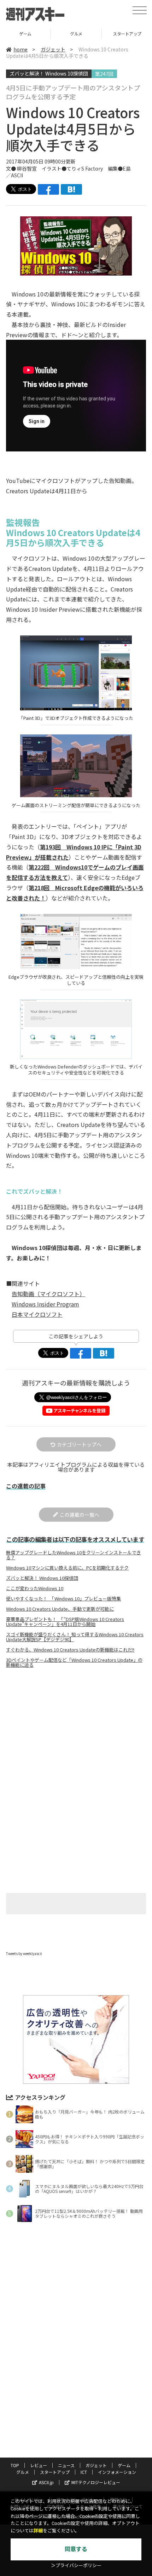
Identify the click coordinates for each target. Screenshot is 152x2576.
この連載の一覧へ (80, 1515)
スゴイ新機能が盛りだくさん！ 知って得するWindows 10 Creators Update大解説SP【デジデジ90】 (75, 1637)
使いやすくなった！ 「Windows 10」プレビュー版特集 (63, 1599)
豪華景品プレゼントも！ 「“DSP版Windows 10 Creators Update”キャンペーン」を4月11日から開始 (65, 1622)
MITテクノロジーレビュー (96, 2482)
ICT (84, 2472)
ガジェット (53, 49)
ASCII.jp (46, 2482)
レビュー (39, 2465)
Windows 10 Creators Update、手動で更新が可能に (60, 1609)
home (21, 49)
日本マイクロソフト (37, 1314)
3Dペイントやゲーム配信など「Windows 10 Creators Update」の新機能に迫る (74, 1662)
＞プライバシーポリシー (76, 2566)
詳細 (38, 2531)
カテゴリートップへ (79, 1444)
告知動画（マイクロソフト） (48, 1294)
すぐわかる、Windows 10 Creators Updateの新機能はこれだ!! (70, 1650)
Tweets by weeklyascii (24, 1953)
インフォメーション (117, 2472)
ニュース (66, 2465)
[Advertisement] (76, 1733)
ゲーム (25, 34)
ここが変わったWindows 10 (35, 1588)
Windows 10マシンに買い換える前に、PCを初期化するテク (67, 1568)
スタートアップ (55, 2472)
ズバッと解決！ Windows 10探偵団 (49, 73)
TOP (15, 2465)
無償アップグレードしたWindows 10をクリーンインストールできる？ (74, 1555)
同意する (76, 2549)
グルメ (76, 34)
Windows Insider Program (45, 1304)
